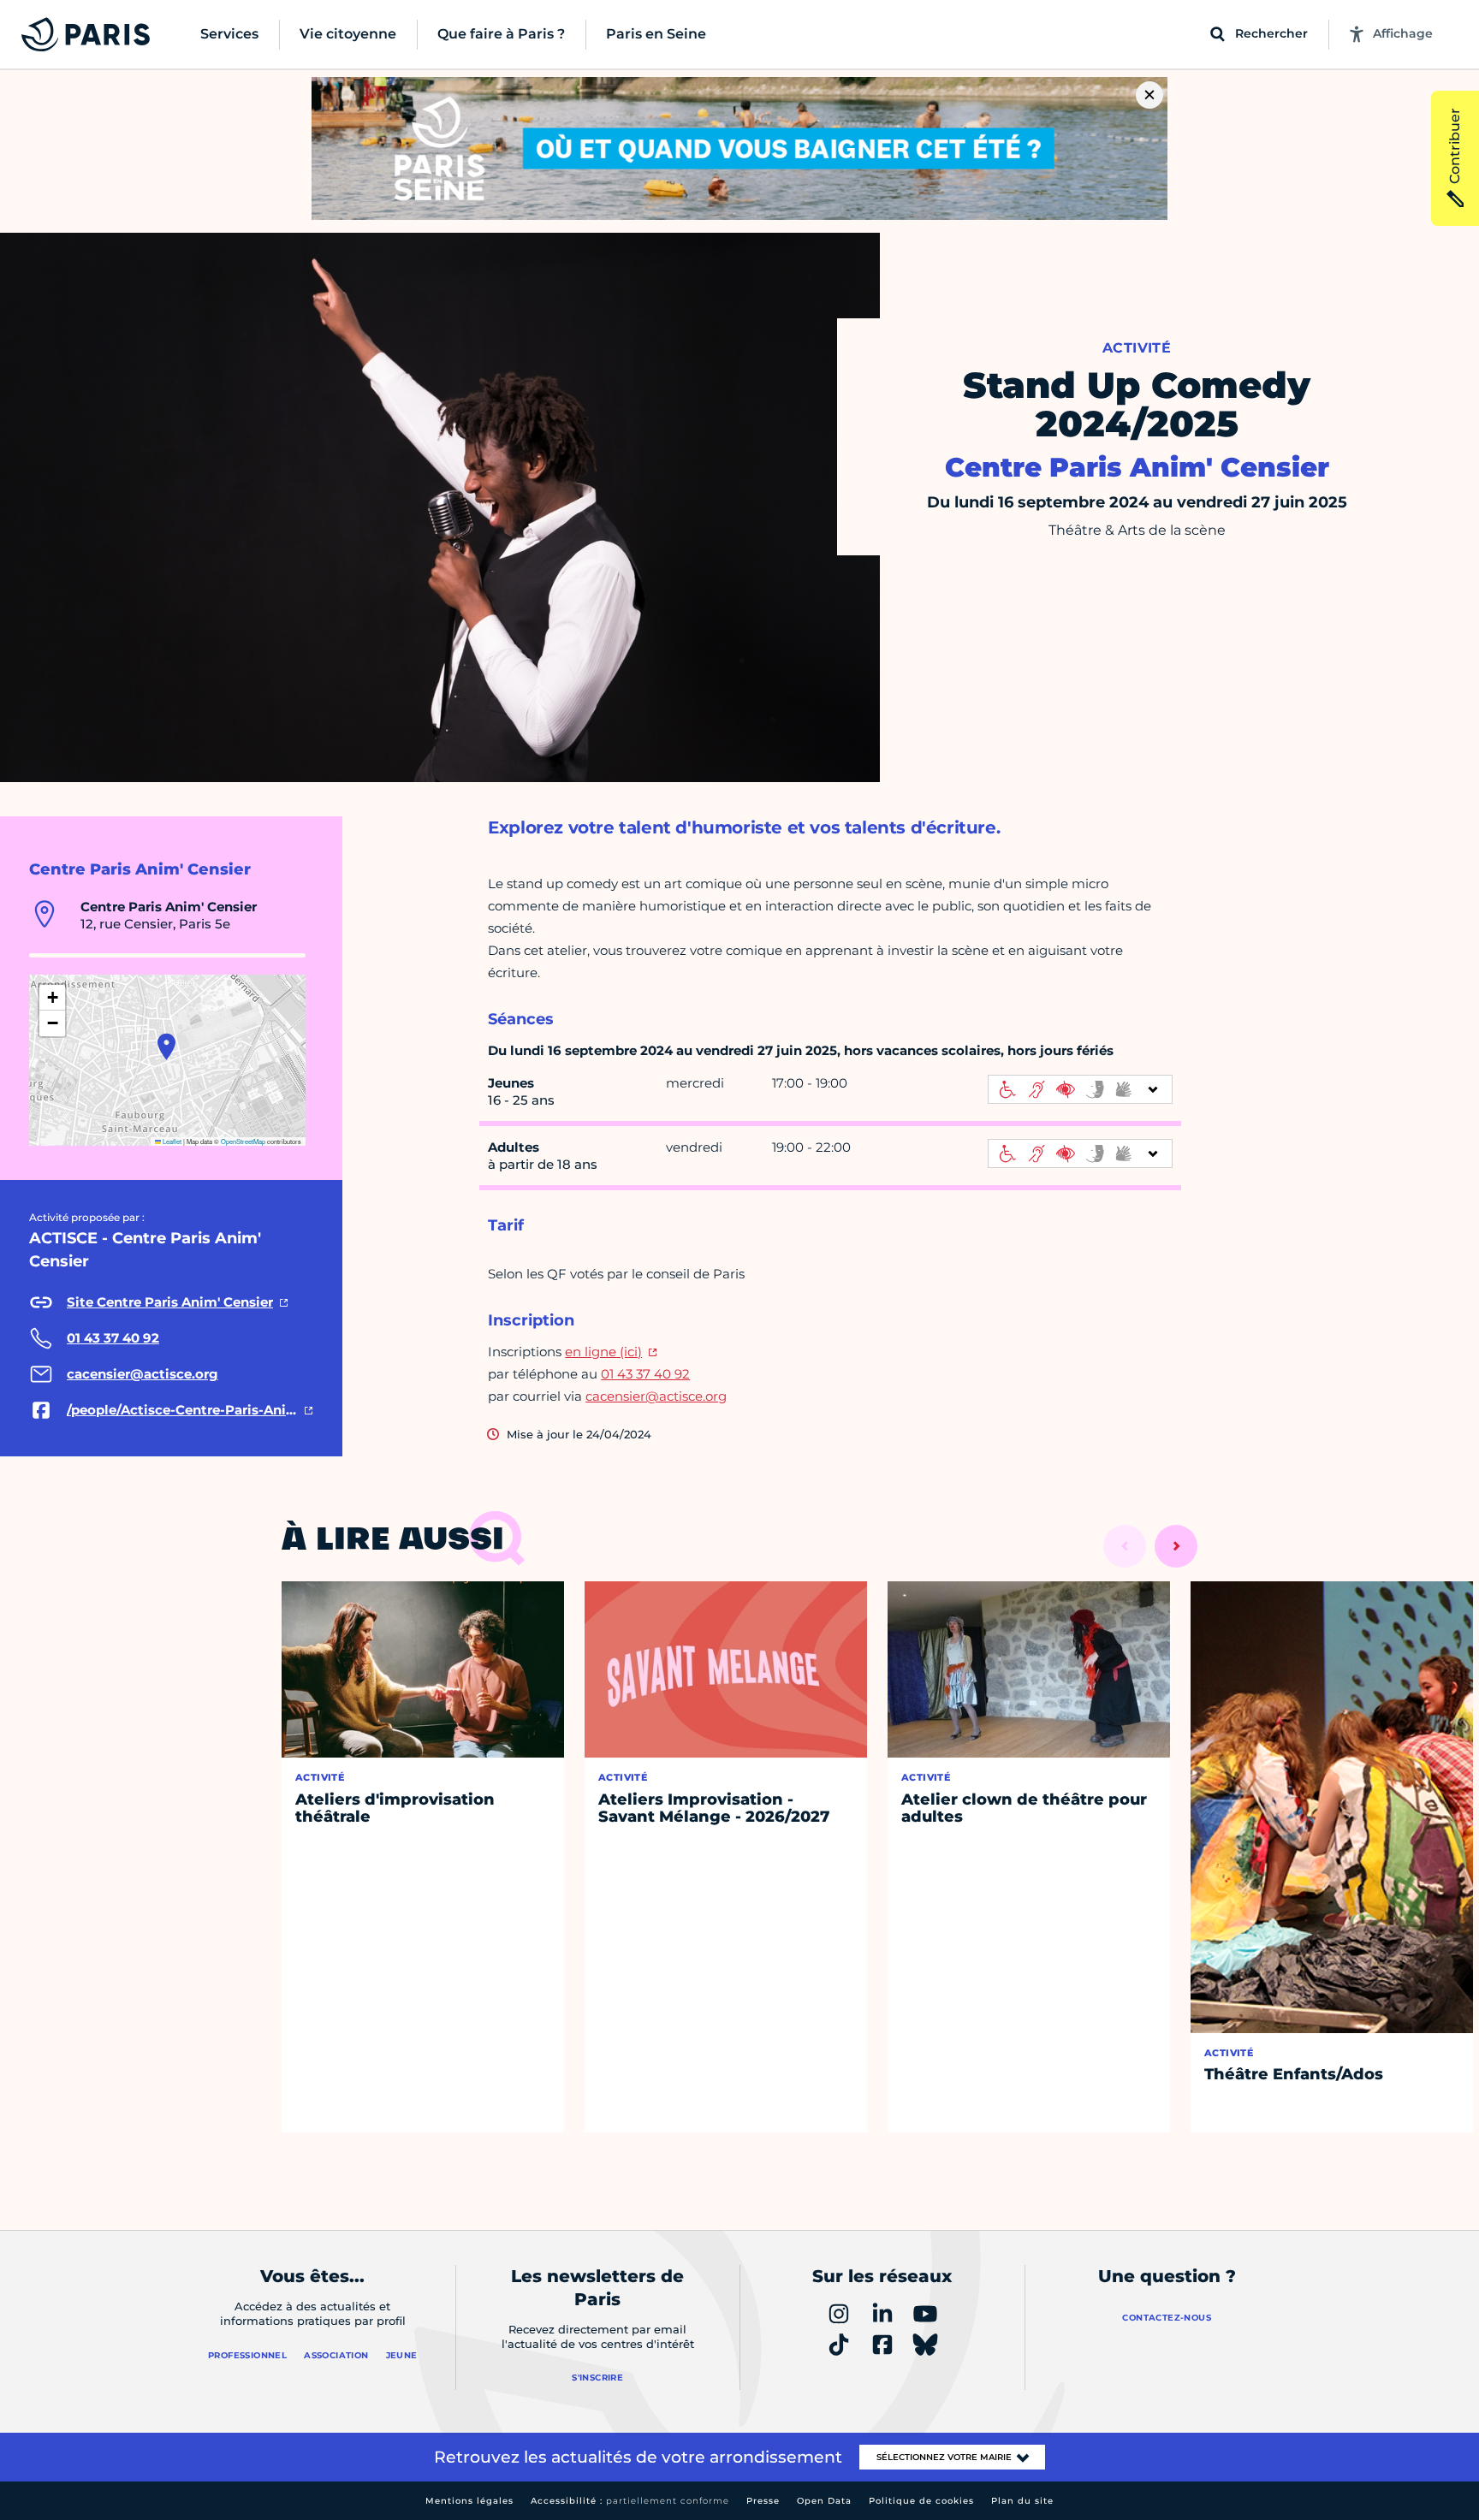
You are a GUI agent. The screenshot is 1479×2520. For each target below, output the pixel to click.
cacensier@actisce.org (656, 1396)
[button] (166, 1047)
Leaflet (171, 1141)
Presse (763, 2501)
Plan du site (1022, 2501)
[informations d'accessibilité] (1080, 1089)
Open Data (824, 2501)
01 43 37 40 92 (645, 1374)
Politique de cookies (921, 2501)
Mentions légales (469, 2501)
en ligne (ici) (603, 1352)
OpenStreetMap (243, 1141)
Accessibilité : (630, 2501)
